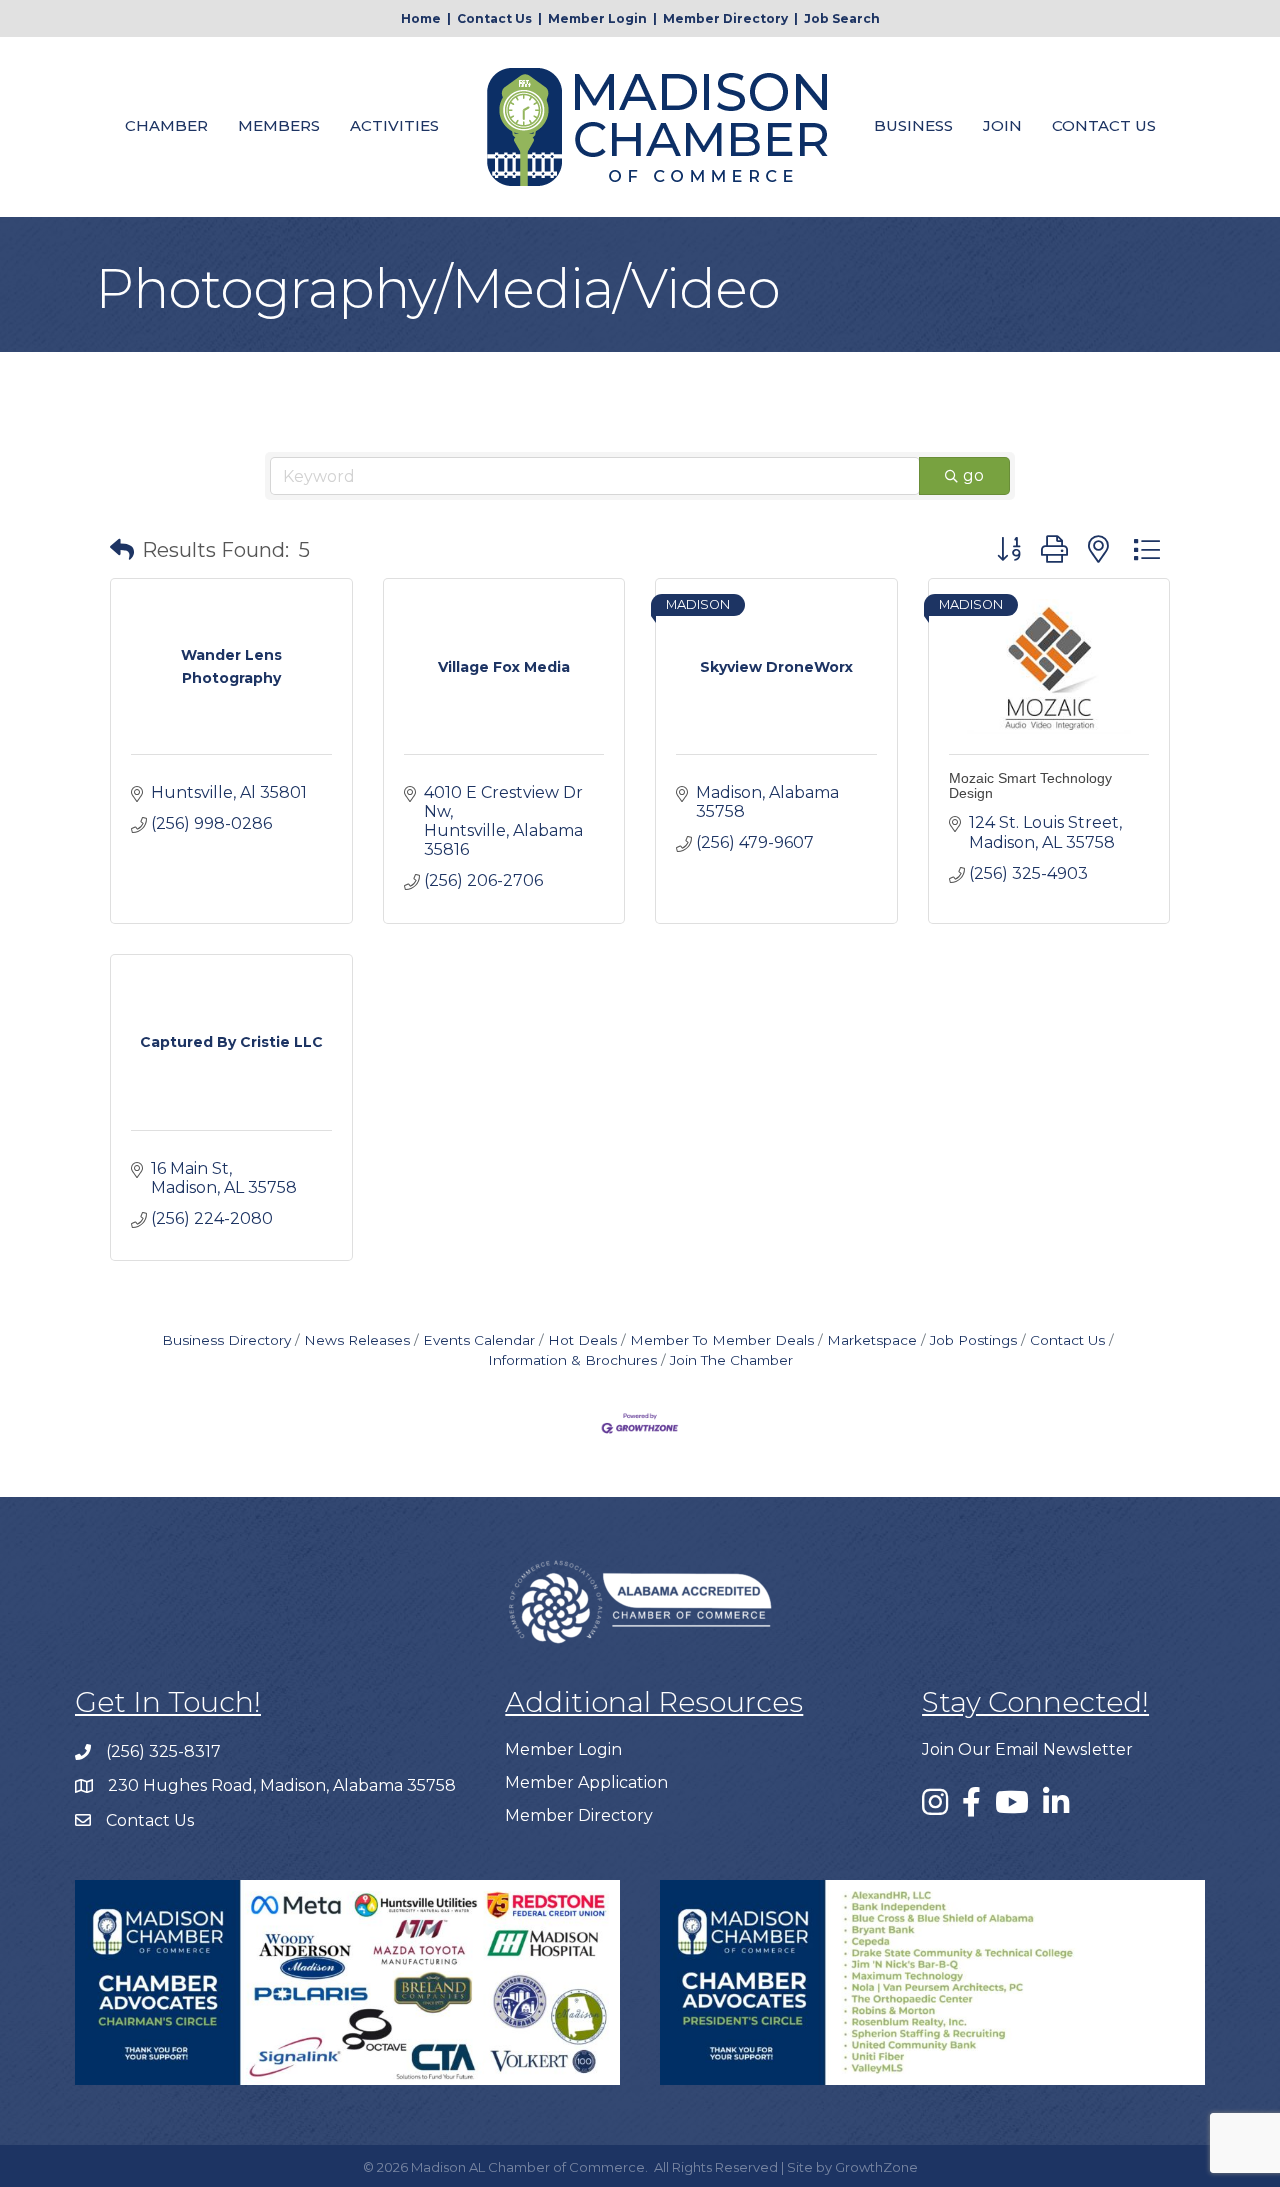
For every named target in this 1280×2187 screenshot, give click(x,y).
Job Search (842, 18)
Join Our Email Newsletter (1027, 1749)
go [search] (973, 475)
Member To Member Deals (722, 1340)
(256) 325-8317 (163, 1751)
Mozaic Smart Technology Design (1030, 785)
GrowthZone (876, 2167)
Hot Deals (582, 1340)
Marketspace (872, 1340)
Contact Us (494, 18)
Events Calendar (479, 1340)
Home (421, 18)
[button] (122, 550)
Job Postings (973, 1340)
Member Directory (725, 18)
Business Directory (226, 1340)
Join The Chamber (731, 1360)
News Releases (357, 1340)
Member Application (586, 1782)
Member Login (597, 18)
